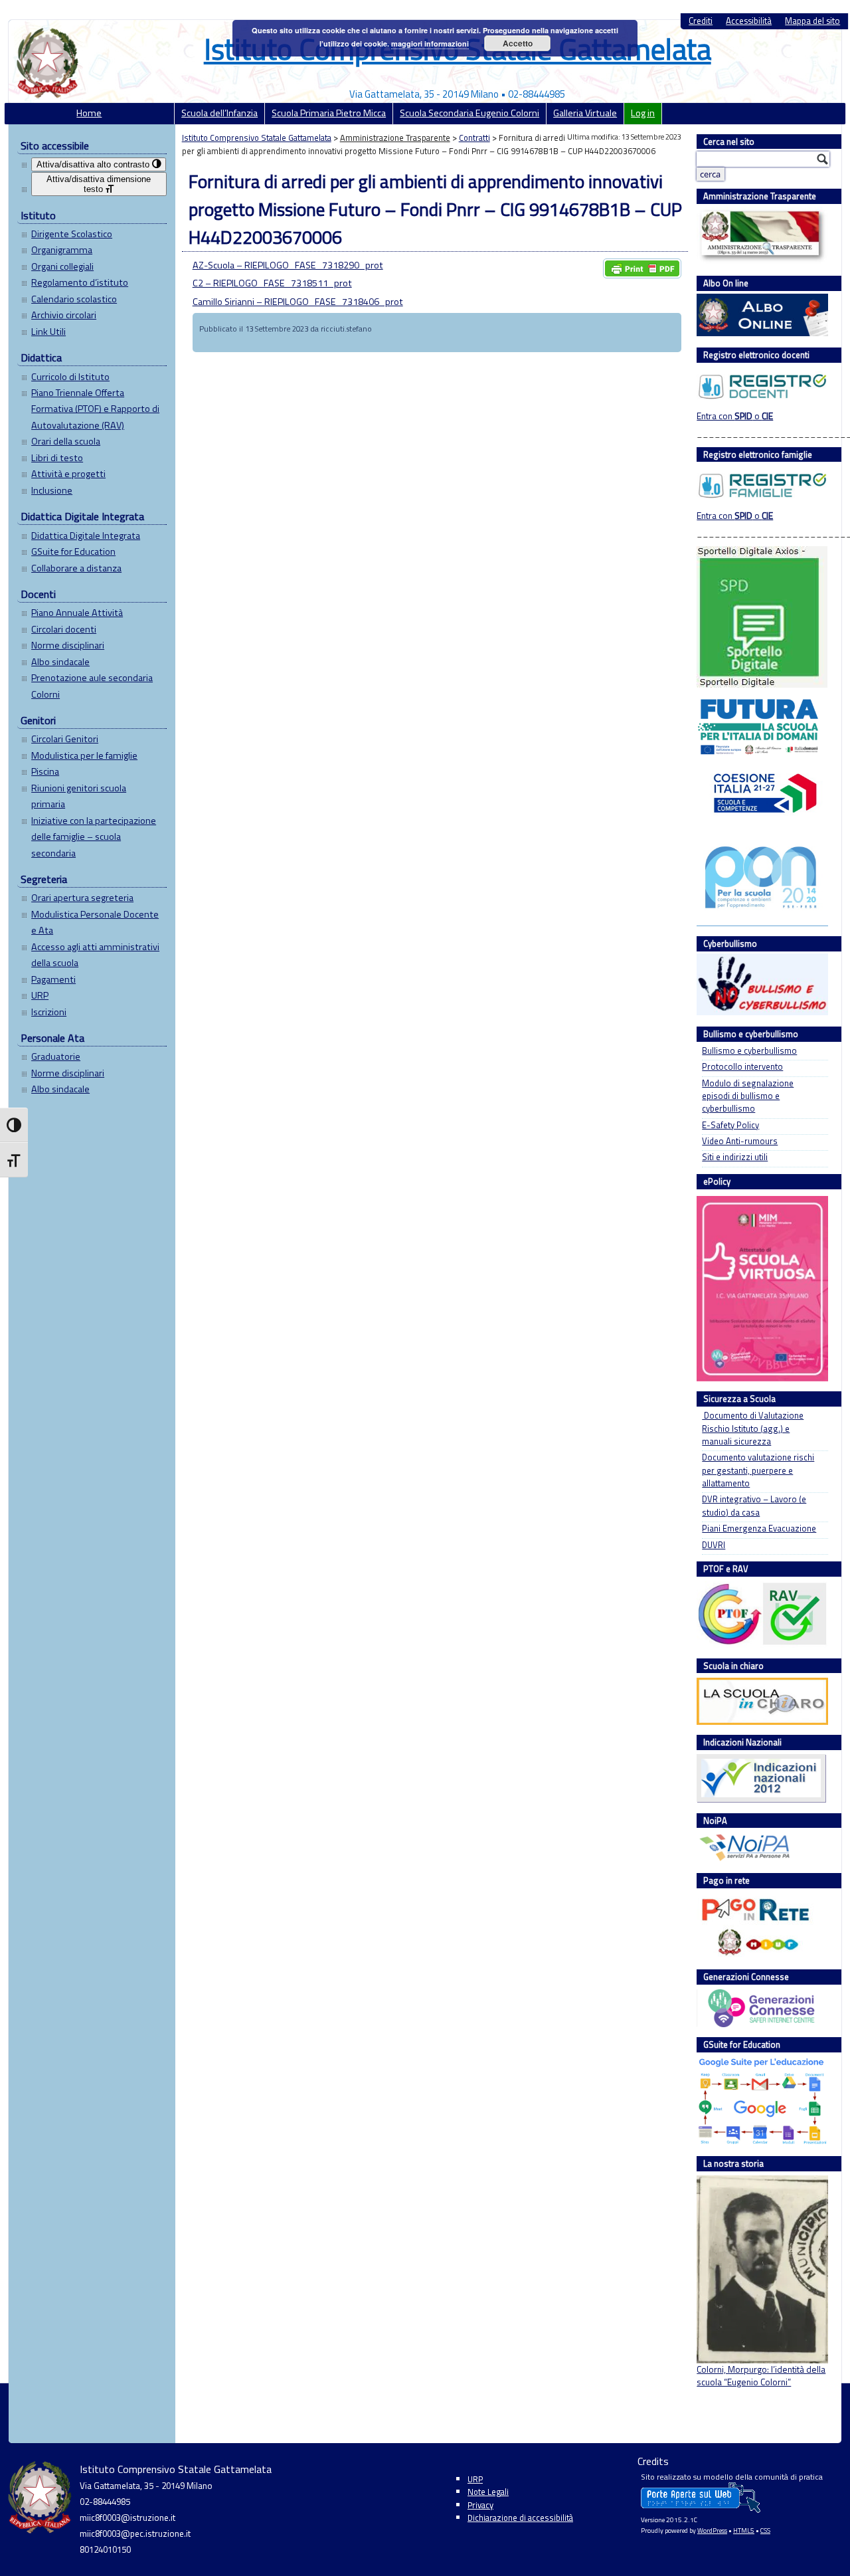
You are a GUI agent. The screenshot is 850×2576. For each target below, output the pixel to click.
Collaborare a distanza (76, 568)
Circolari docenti (64, 629)
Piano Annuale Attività (77, 613)
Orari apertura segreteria (82, 898)
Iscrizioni (49, 1012)
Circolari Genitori (65, 739)
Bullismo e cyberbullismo (749, 1051)
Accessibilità (749, 21)
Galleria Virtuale (585, 113)
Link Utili (48, 332)
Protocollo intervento (742, 1067)
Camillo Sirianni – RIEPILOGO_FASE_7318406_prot (298, 302)
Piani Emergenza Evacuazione (759, 1529)
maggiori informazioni (430, 44)
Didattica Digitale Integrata (86, 536)
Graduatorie (56, 1056)
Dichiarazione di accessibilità (520, 2518)
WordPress (712, 2530)
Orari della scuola (66, 441)
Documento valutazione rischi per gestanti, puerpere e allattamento (758, 1470)
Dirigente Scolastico (72, 234)
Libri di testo (57, 458)
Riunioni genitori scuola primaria (79, 796)
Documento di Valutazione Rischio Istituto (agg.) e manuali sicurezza (753, 1429)
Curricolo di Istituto (70, 377)
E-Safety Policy (730, 1125)
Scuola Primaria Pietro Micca (329, 113)
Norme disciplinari (68, 645)
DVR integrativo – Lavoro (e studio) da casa (754, 1506)
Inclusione (52, 490)
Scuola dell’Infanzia (219, 113)
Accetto (518, 43)
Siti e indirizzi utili (735, 1157)
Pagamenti (53, 979)
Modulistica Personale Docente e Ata (95, 922)
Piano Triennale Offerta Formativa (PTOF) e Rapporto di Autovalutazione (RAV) (95, 409)
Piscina (45, 771)
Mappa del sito (812, 21)
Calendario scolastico (74, 299)
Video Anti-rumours (740, 1141)
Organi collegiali (62, 266)
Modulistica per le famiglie (84, 755)
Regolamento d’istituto (80, 282)
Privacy (480, 2505)
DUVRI (714, 1545)
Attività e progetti (68, 474)
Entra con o (735, 416)
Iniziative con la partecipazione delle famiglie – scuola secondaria (94, 837)
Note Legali (488, 2492)
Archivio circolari (64, 315)
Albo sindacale (60, 662)
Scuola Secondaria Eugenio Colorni (469, 113)
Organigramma (62, 250)
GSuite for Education (73, 551)
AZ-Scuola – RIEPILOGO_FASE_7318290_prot (288, 265)
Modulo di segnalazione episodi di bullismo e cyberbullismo (748, 1096)
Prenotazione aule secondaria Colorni (92, 686)
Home (89, 113)
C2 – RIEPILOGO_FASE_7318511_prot (272, 283)
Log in (643, 113)
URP (40, 995)
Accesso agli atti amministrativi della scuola (95, 955)
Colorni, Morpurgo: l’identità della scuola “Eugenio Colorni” (761, 2376)
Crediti (701, 21)
